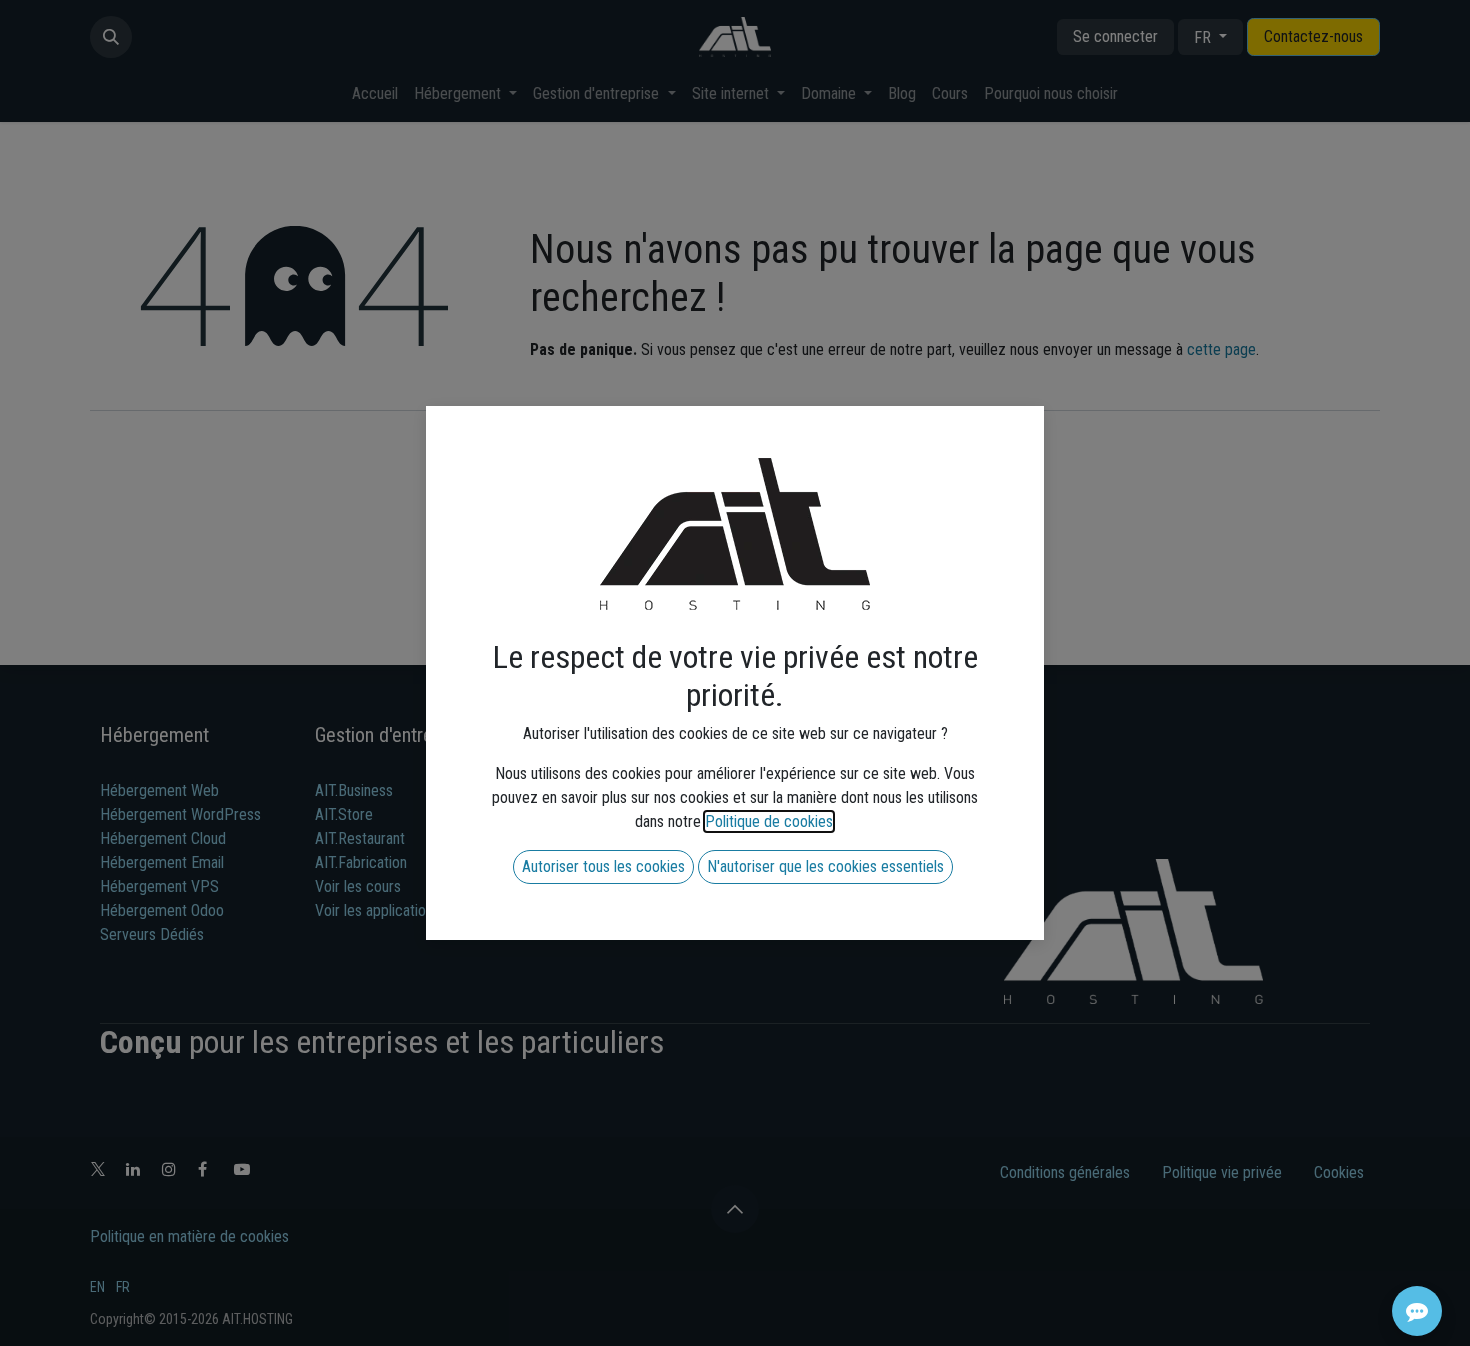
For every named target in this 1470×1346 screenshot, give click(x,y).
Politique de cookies (769, 821)
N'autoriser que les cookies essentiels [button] (825, 866)
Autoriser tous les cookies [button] (603, 866)
